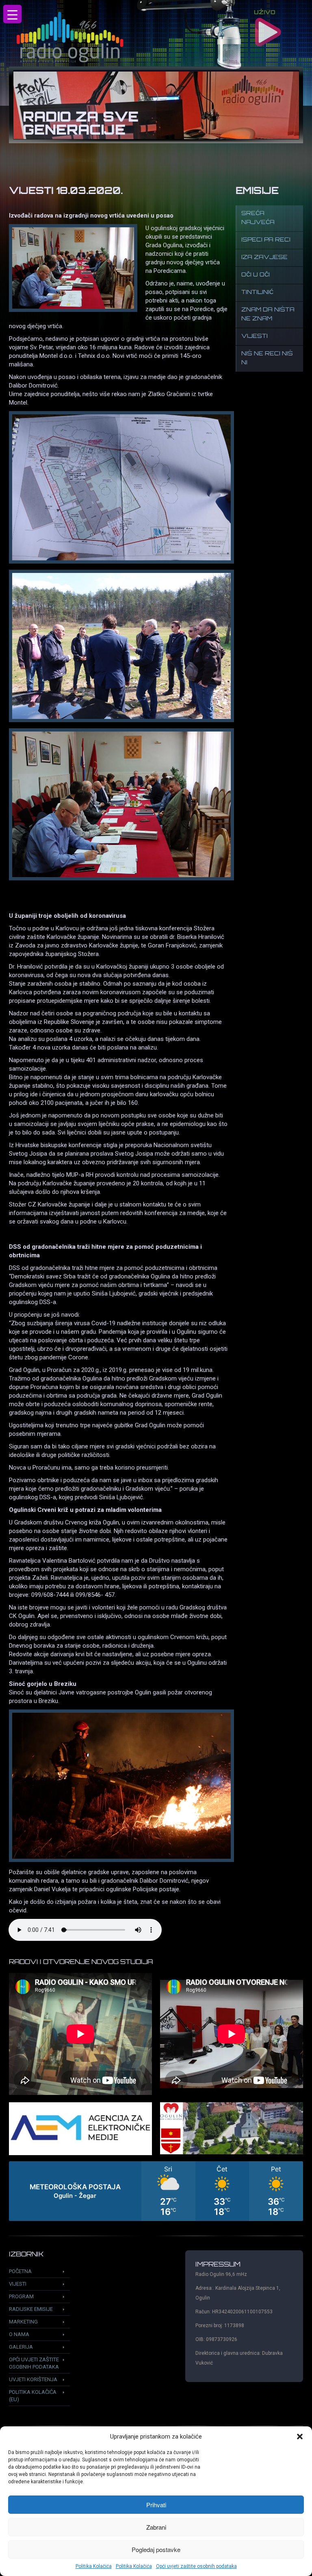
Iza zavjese (264, 258)
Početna (20, 2271)
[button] (300, 2437)
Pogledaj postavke (156, 2549)
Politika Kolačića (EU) (33, 2396)
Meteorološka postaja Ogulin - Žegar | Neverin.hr (156, 2191)
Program (21, 2296)
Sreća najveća (258, 218)
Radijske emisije (31, 2309)
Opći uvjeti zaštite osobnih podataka (196, 2566)
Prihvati (156, 2505)
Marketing (23, 2322)
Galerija (21, 2347)
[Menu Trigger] (12, 14)
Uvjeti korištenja (33, 2379)
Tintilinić (257, 293)
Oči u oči (256, 275)
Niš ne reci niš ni (267, 358)
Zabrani (156, 2527)
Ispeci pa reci (266, 240)
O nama (19, 2334)
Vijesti (255, 336)
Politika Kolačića (94, 2566)
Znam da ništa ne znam (268, 315)
